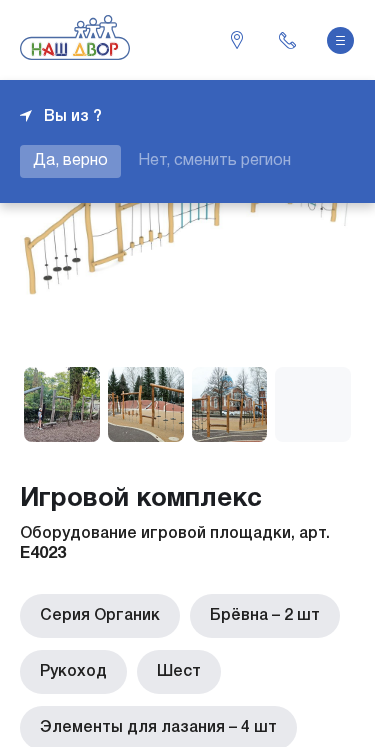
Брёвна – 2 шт (265, 616)
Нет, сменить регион (214, 161)
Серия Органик (100, 616)
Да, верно (70, 161)
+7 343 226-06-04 (287, 40)
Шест (179, 672)
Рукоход (73, 672)
